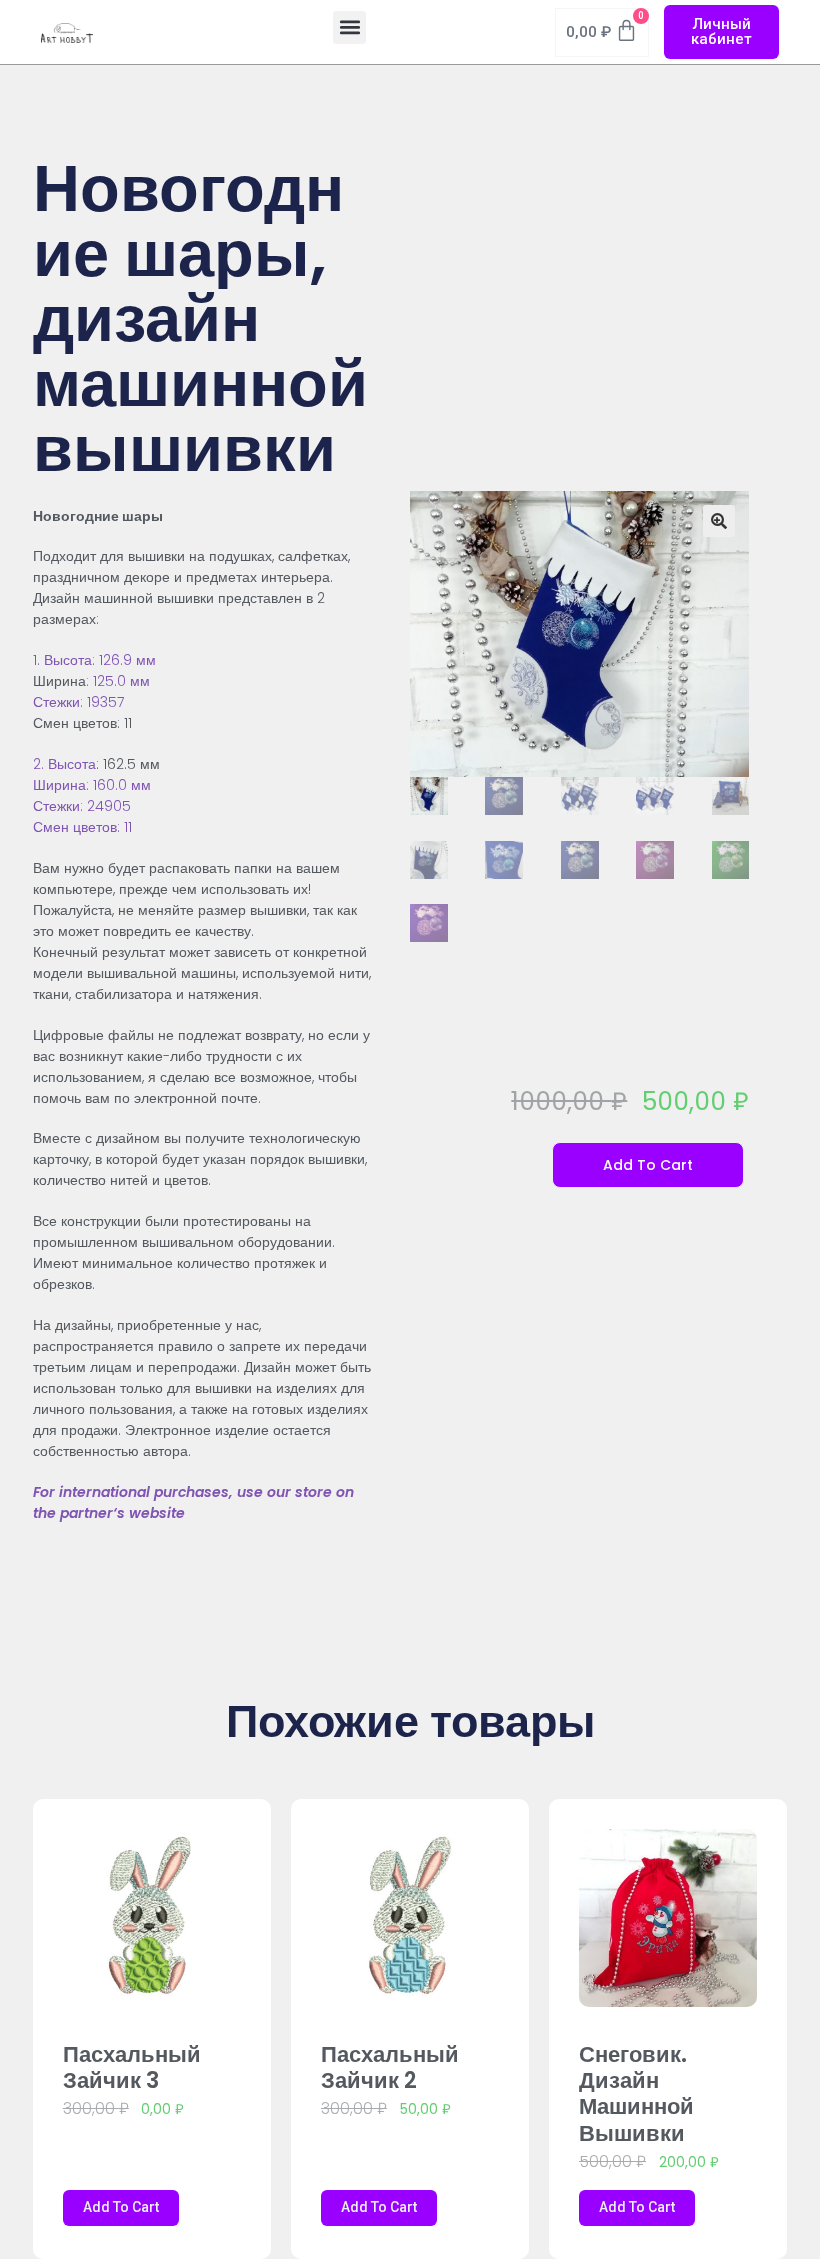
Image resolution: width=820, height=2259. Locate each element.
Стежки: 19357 (78, 702)
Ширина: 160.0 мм (92, 785)
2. (40, 764)
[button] (349, 27)
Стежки (56, 806)
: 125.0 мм (118, 681)
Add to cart (648, 1165)
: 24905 (105, 806)
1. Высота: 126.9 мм (94, 660)
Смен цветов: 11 (82, 827)
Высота (72, 764)
